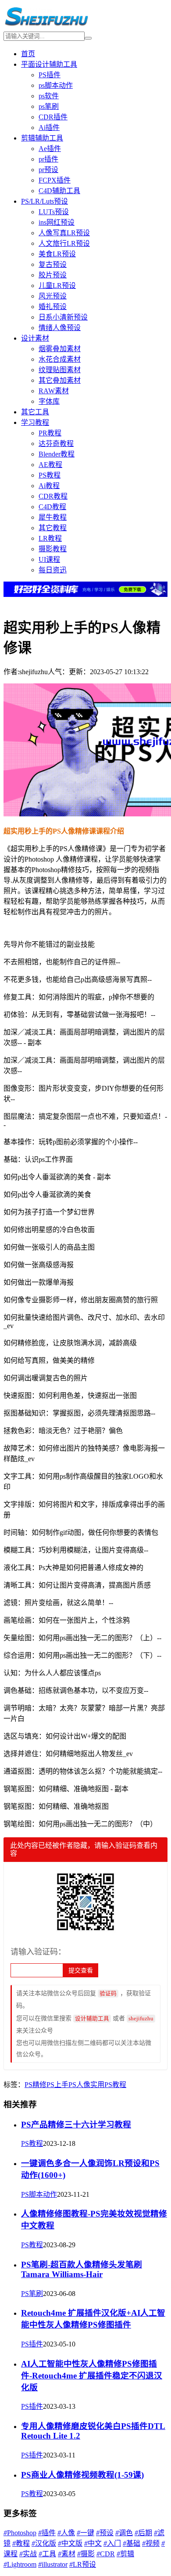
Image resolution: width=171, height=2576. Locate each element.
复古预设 (53, 264)
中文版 (70, 2543)
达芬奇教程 (56, 444)
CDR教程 (53, 496)
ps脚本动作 (56, 85)
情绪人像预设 (60, 328)
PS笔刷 (32, 2294)
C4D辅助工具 (59, 191)
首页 (28, 54)
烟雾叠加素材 (60, 349)
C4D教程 (52, 507)
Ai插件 (49, 128)
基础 (132, 2543)
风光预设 (53, 296)
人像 (66, 2533)
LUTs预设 (54, 212)
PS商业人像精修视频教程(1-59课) (82, 2475)
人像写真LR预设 (64, 233)
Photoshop (20, 2533)
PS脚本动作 (39, 2194)
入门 (112, 2543)
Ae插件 (50, 149)
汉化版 (44, 2543)
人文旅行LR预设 (64, 243)
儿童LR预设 (57, 286)
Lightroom (20, 2564)
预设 (105, 2533)
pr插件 (48, 159)
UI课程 (49, 559)
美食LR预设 (57, 254)
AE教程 (50, 465)
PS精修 (36, 2085)
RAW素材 (54, 391)
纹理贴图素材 (60, 370)
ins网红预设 (57, 222)
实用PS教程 (108, 2085)
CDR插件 (53, 117)
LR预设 (83, 2564)
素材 (67, 2554)
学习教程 (35, 422)
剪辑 (125, 2554)
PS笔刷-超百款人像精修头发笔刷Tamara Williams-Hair (82, 2269)
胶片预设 (53, 275)
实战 (28, 2554)
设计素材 (35, 338)
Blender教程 (57, 454)
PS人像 (79, 2085)
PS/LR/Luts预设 (45, 201)
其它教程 (53, 528)
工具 (47, 2554)
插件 (47, 2533)
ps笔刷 (49, 106)
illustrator (53, 2564)
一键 (85, 2533)
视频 (151, 2543)
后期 (143, 2533)
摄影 (86, 2554)
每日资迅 (53, 570)
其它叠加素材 (60, 380)
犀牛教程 (53, 517)
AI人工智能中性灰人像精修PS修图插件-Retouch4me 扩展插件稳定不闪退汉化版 (92, 2376)
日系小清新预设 (63, 317)
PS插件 (50, 75)
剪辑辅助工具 (42, 138)
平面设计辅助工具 (49, 64)
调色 (124, 2533)
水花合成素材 (60, 359)
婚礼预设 (53, 307)
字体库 (49, 401)
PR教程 (50, 433)
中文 (93, 2543)
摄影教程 (53, 549)
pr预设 (48, 170)
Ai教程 (49, 486)
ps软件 (49, 96)
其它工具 (35, 412)
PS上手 (57, 2085)
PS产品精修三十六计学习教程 (76, 2125)
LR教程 (50, 538)
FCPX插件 (55, 180)
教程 (21, 2543)
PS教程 (50, 475)
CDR (106, 2554)
